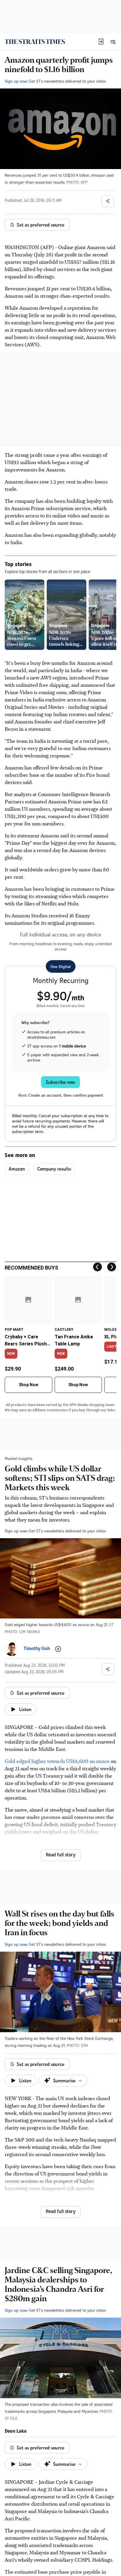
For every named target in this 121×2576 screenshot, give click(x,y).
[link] (35, 42)
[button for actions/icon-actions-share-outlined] (108, 201)
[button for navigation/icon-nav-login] (101, 42)
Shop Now (28, 1385)
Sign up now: (16, 81)
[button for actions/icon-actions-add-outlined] (58, 1649)
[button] (101, 42)
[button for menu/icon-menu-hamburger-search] (113, 42)
